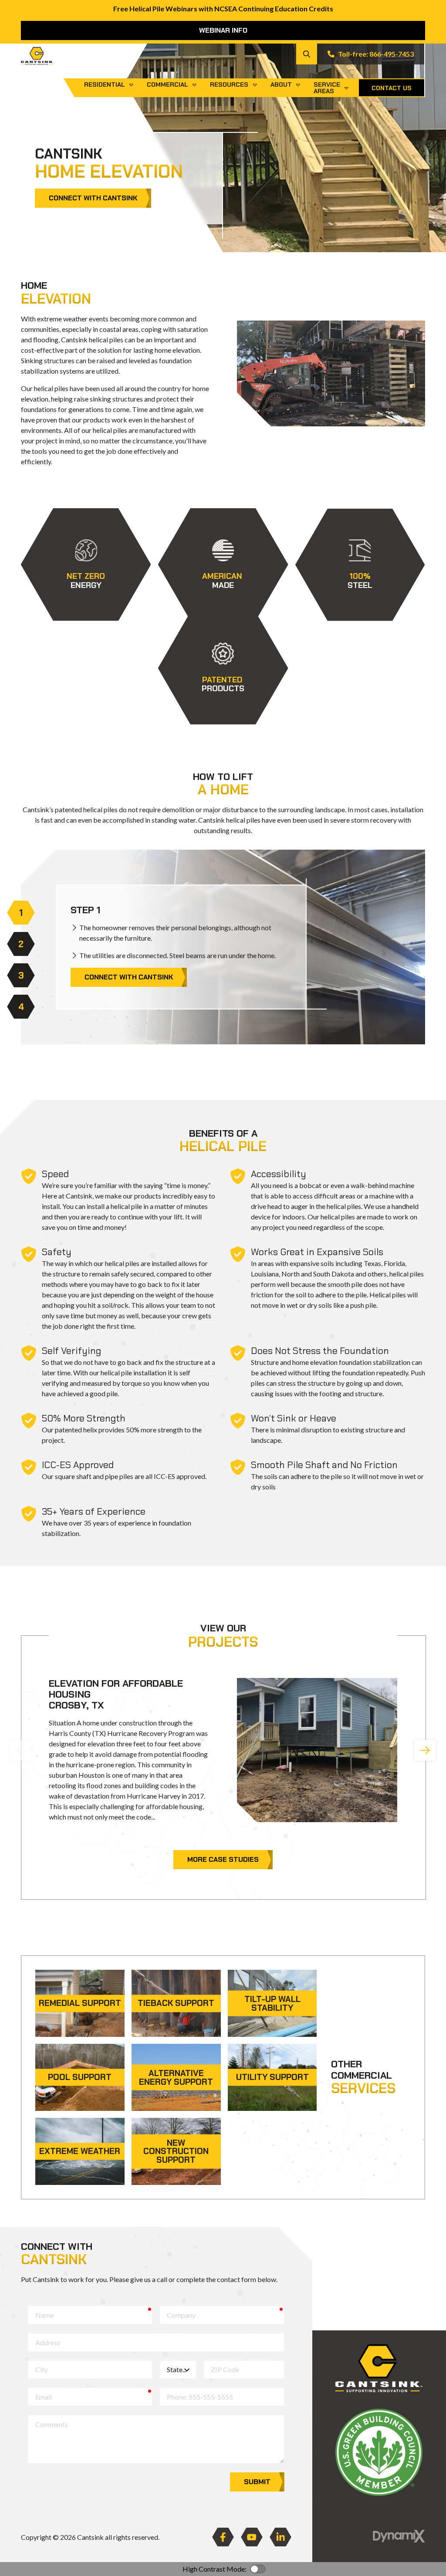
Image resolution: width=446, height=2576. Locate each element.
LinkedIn (280, 2537)
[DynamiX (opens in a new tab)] (399, 2536)
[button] (86, 565)
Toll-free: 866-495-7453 (376, 54)
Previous (21, 1750)
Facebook (223, 2537)
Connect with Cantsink (93, 198)
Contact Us (392, 88)
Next (425, 1750)
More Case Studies (223, 1859)
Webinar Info (223, 30)
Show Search (307, 54)
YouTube (252, 2537)
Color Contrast (258, 2569)
